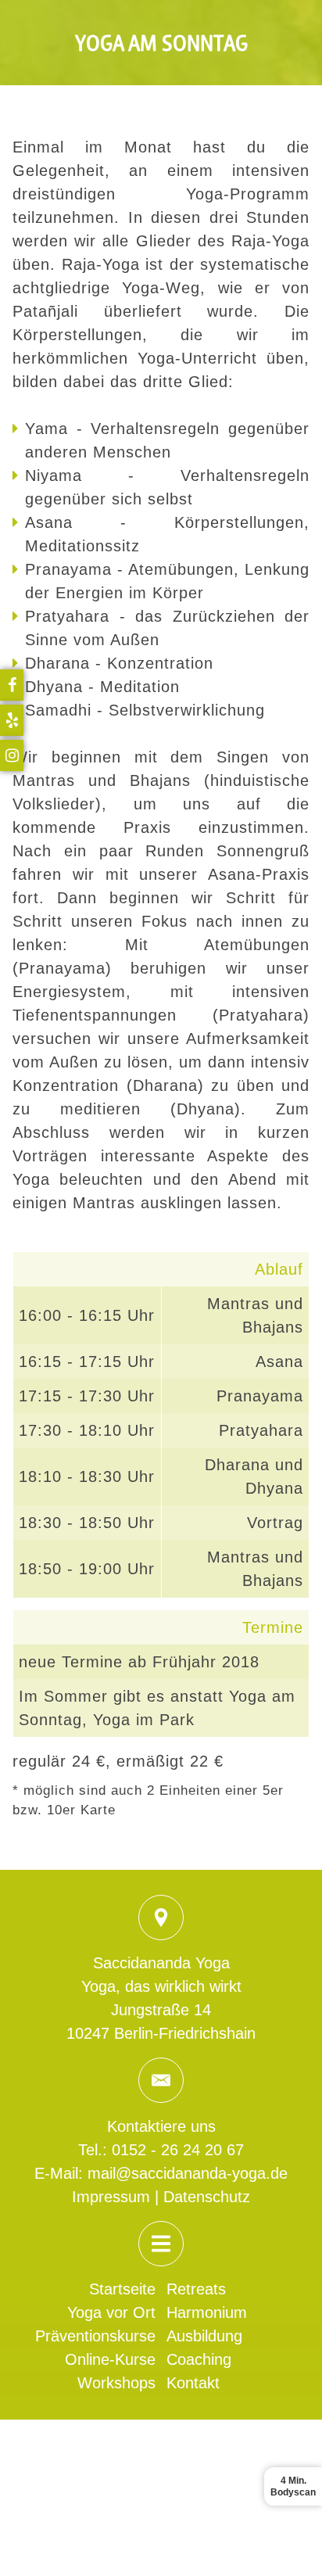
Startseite (122, 2289)
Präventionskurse (95, 2336)
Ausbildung (204, 2336)
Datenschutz (207, 2197)
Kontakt (193, 2383)
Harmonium (207, 2312)
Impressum (111, 2197)
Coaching (199, 2359)
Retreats (196, 2289)
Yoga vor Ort (111, 2312)
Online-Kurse (110, 2359)
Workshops (116, 2383)
